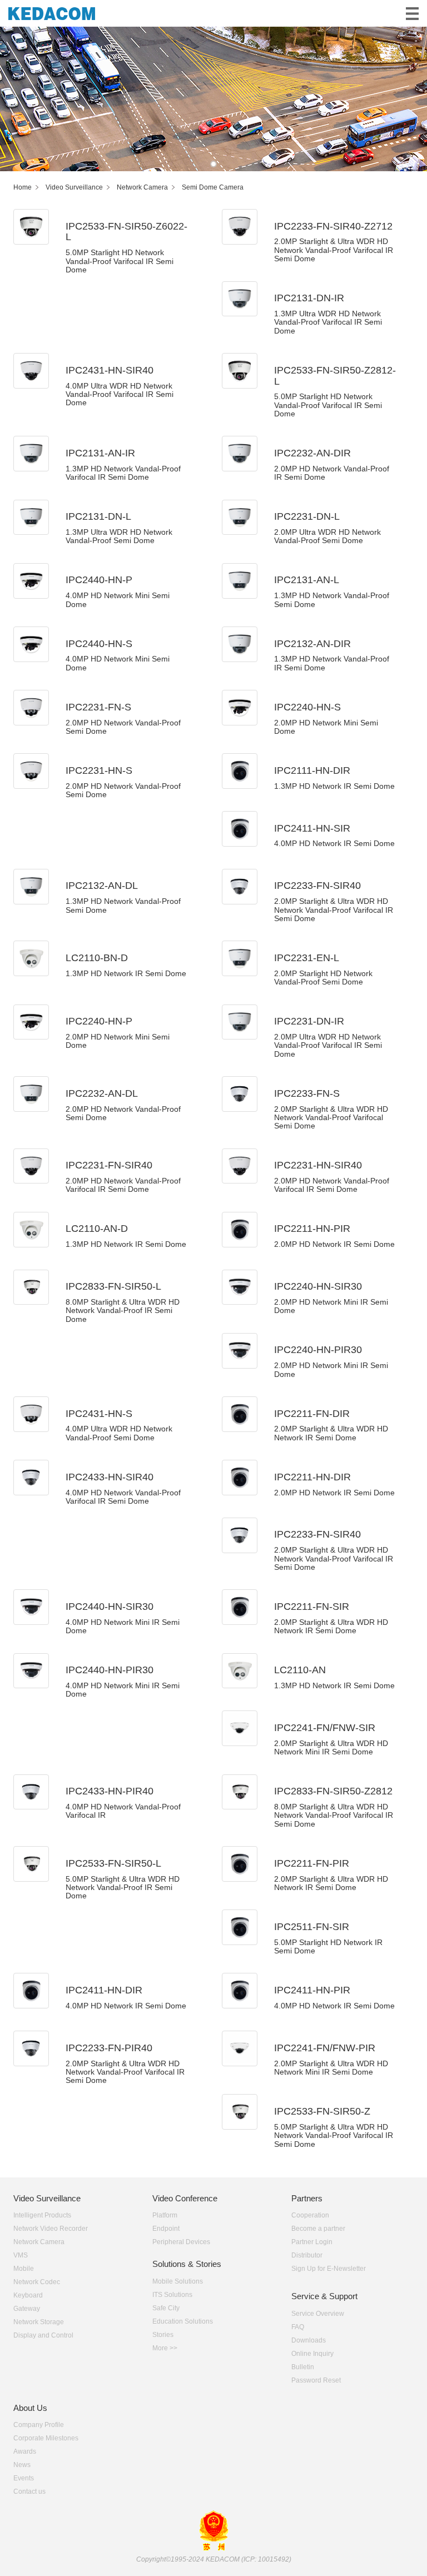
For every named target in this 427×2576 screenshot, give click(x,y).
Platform (165, 2215)
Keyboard (28, 2295)
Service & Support (324, 2296)
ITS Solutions (172, 2295)
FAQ (298, 2327)
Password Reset (316, 2380)
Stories (163, 2335)
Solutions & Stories (187, 2264)
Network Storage (39, 2322)
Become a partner (318, 2229)
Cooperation (310, 2215)
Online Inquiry (312, 2354)
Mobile (24, 2269)
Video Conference (185, 2198)
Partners (307, 2198)
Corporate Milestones (46, 2438)
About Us (30, 2408)
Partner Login (312, 2242)
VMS (21, 2255)
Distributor (307, 2255)
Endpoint (166, 2229)
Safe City (166, 2308)
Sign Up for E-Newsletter (329, 2269)
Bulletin (303, 2367)
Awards (25, 2451)
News (22, 2465)
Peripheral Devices (181, 2242)
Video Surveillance (47, 2198)
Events (24, 2478)
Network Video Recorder (51, 2229)
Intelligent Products (42, 2215)
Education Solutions (183, 2321)
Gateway (27, 2309)
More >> (165, 2348)
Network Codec (37, 2282)
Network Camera (39, 2242)
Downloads (309, 2340)
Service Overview (318, 2314)
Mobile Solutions (178, 2281)
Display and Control (43, 2335)
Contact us (29, 2492)
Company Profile (39, 2425)
